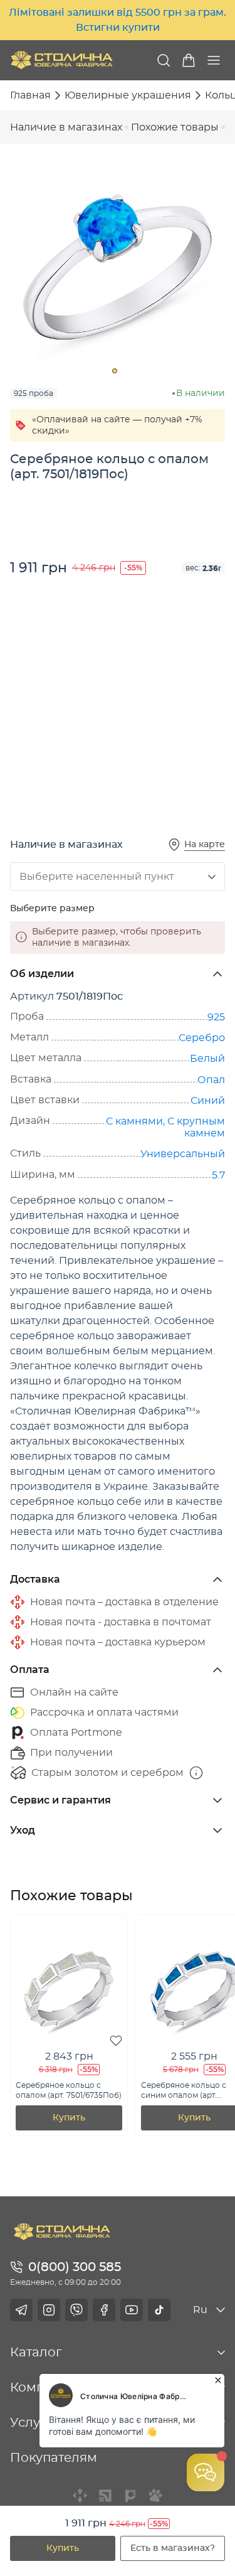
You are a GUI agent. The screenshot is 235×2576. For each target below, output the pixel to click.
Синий (208, 1101)
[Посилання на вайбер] (76, 2310)
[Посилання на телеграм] (21, 2310)
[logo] (62, 60)
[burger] (214, 60)
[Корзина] (189, 60)
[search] (164, 60)
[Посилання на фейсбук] (104, 2310)
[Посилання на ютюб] (132, 2310)
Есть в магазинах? (173, 2548)
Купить (63, 2548)
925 (216, 1017)
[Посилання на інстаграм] (49, 2310)
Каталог (36, 2353)
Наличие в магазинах (66, 127)
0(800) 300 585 (75, 2267)
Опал (211, 1080)
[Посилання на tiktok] (159, 2310)
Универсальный (183, 1154)
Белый (207, 1059)
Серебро (202, 1038)
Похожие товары (175, 127)
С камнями (134, 1121)
